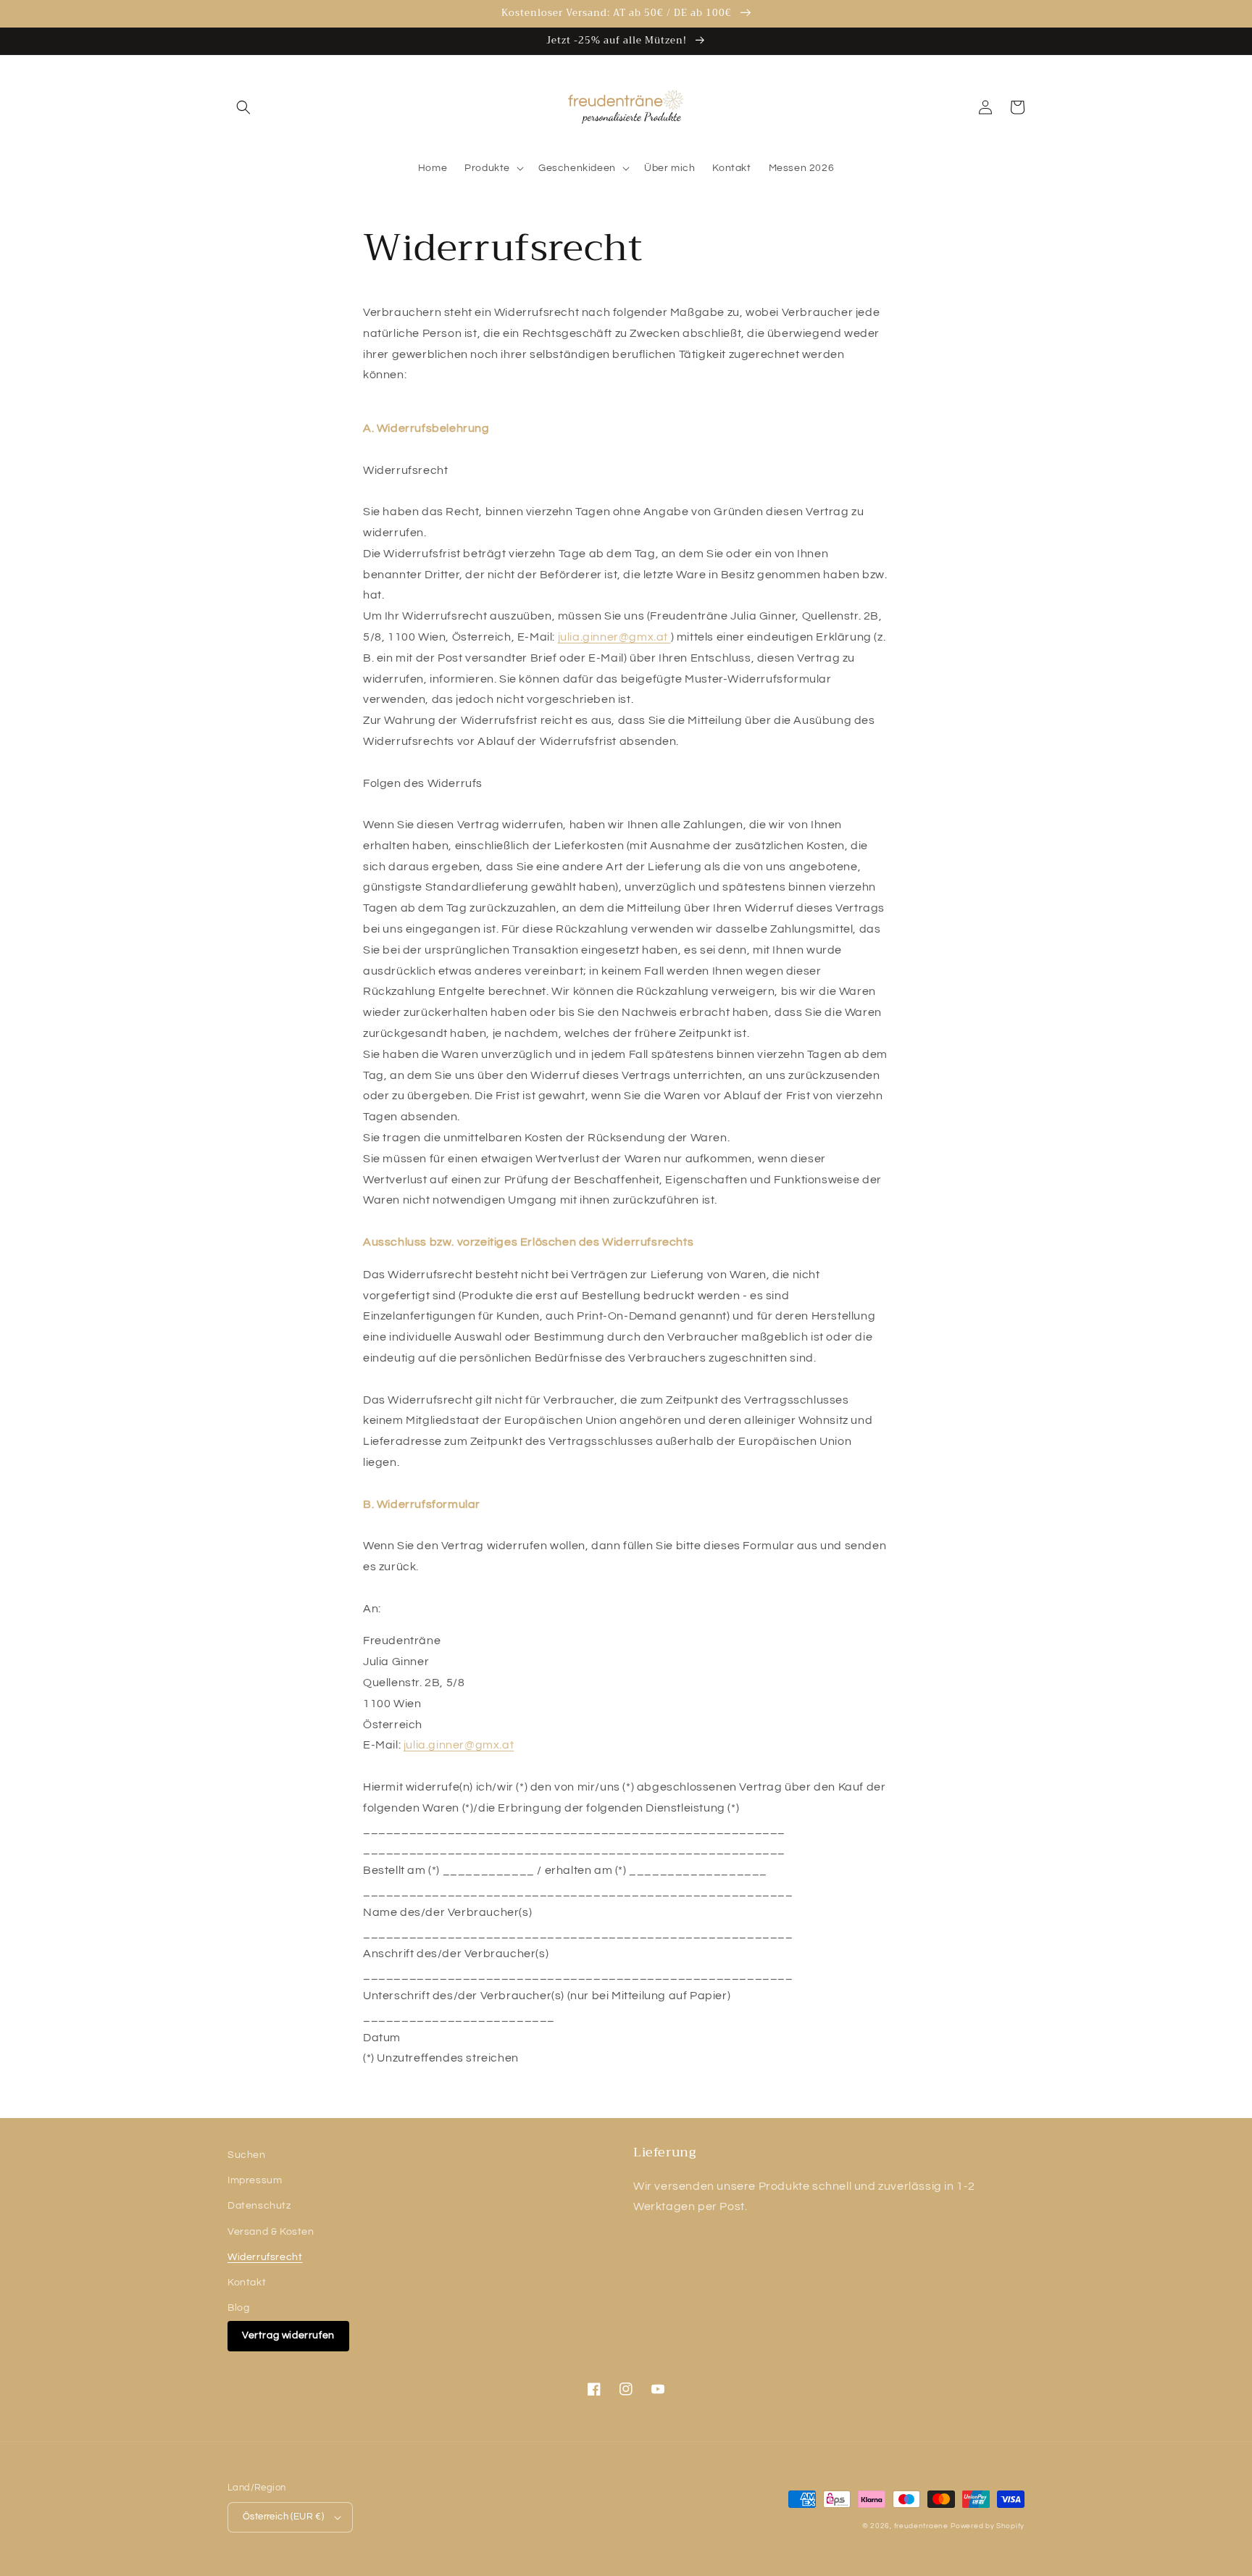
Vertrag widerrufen (288, 2335)
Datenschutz (259, 2206)
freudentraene (921, 2526)
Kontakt (247, 2283)
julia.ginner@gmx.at (613, 637)
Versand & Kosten (271, 2232)
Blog (238, 2308)
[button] (243, 107)
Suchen (247, 2155)
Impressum (255, 2180)
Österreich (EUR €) (283, 2517)
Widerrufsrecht (265, 2257)
